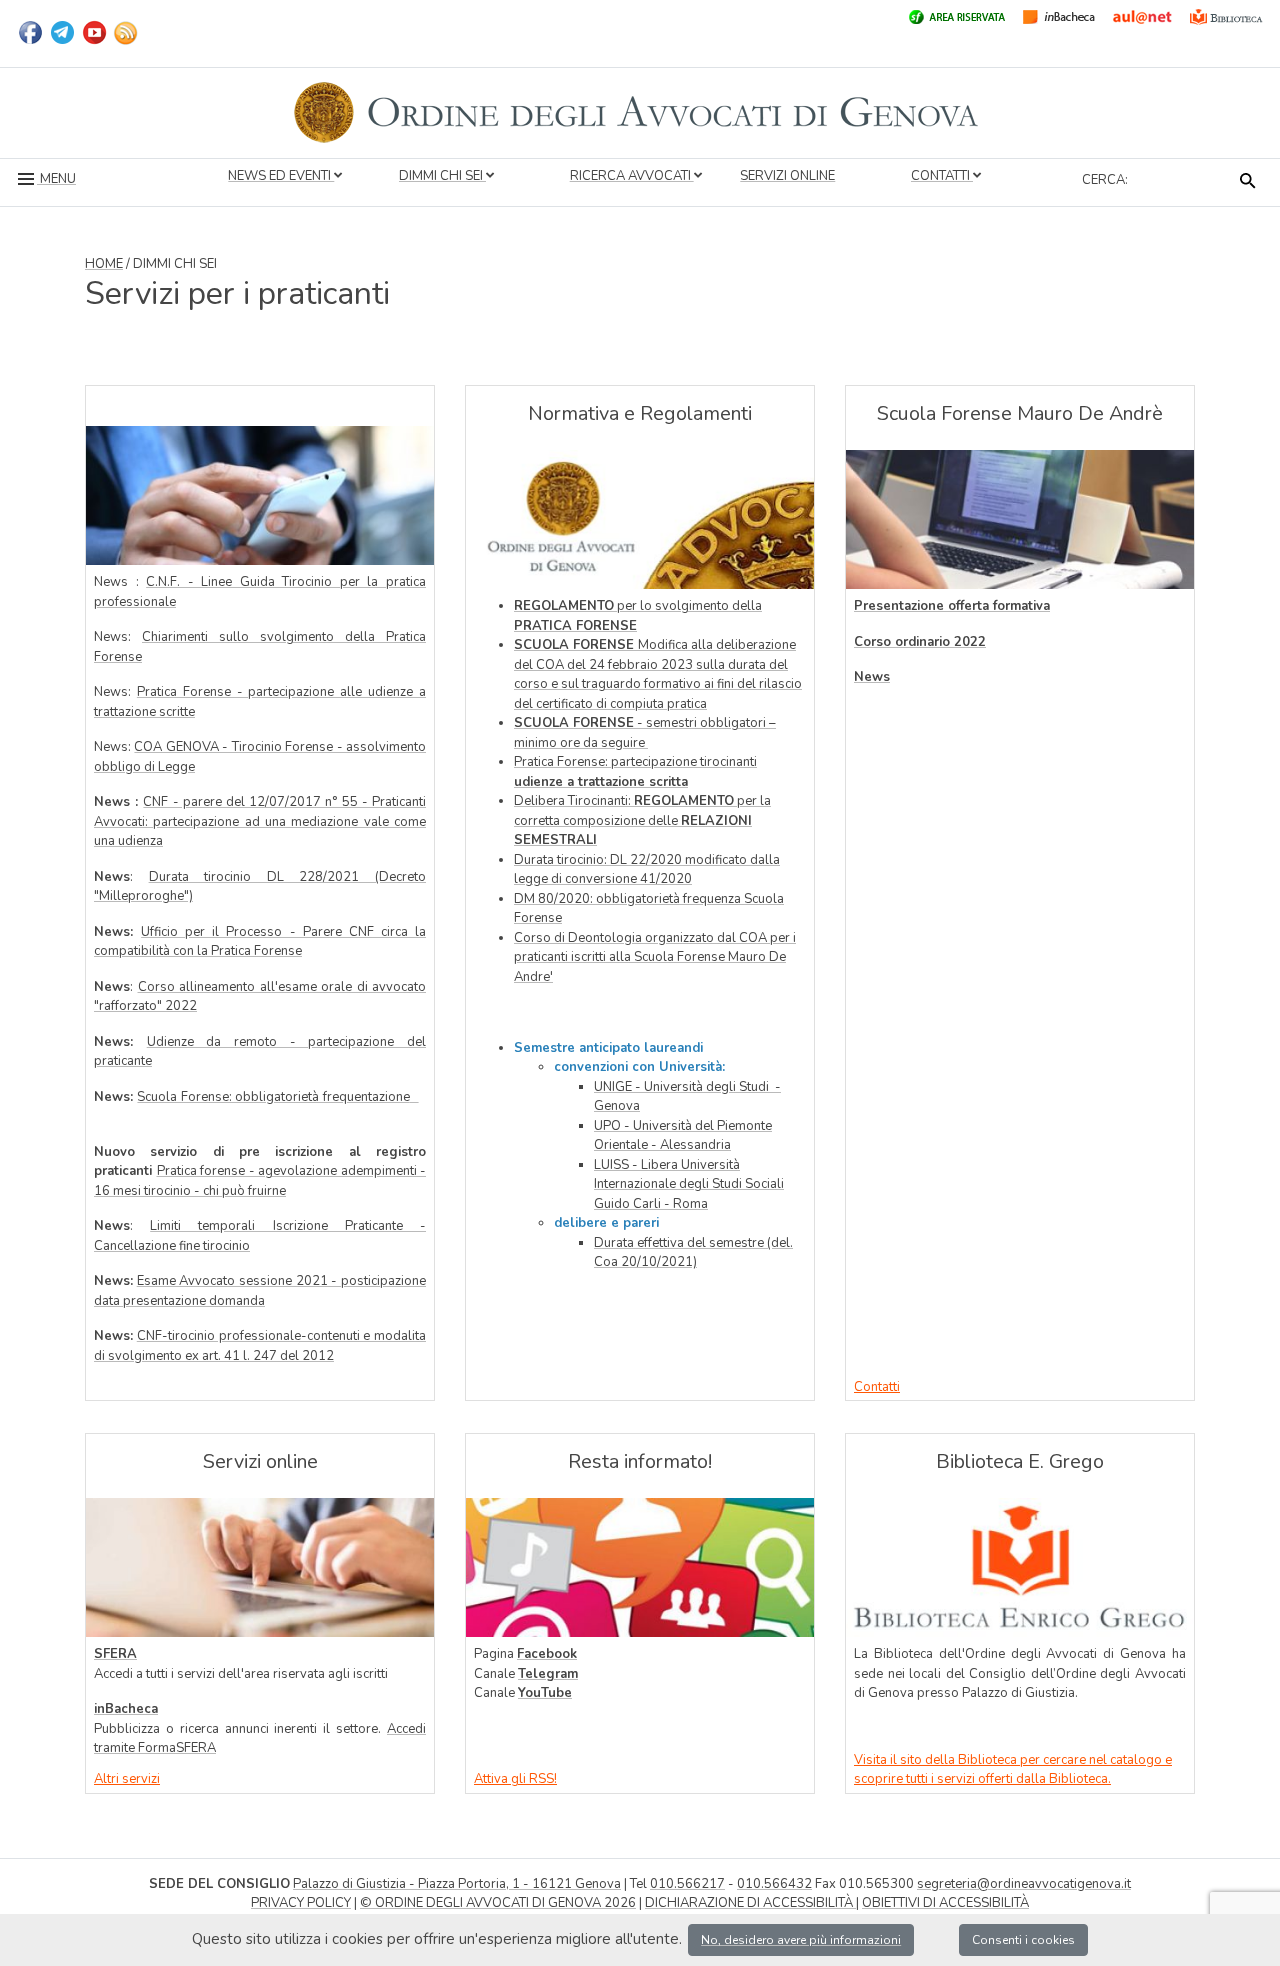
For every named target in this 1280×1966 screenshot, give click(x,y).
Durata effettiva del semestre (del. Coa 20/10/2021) (693, 1253)
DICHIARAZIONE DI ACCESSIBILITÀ (750, 1903)
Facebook (547, 1654)
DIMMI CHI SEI (442, 176)
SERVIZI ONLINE (787, 176)
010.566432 (774, 1884)
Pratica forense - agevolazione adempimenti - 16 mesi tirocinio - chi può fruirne (260, 1181)
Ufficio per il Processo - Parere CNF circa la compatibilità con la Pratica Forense (260, 942)
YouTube (545, 1693)
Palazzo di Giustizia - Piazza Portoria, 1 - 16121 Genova (457, 1884)
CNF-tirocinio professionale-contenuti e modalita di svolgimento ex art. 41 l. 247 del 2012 (260, 1346)
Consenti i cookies (1023, 1940)
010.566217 (687, 1884)
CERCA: (1105, 180)
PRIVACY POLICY (301, 1903)
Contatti (877, 1387)
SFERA (115, 1654)
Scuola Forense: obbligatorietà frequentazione (273, 1097)
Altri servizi (127, 1779)
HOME (104, 264)
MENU (56, 179)
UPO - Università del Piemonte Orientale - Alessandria (683, 1136)
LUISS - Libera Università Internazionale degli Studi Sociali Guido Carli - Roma (689, 1184)
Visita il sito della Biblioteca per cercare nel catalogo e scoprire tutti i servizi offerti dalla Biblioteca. (1013, 1770)
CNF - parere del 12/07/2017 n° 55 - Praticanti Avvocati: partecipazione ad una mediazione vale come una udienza (260, 821)
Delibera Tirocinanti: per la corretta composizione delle (642, 820)
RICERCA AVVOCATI (632, 176)
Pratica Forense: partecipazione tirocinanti (635, 772)
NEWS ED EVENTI (281, 176)
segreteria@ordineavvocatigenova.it (1024, 1884)
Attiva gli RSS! (515, 1779)
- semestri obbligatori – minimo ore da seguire (645, 733)
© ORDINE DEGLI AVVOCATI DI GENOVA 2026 (498, 1903)
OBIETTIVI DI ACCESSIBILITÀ (945, 1903)
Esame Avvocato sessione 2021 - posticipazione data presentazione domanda (260, 1291)
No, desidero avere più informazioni (801, 1940)
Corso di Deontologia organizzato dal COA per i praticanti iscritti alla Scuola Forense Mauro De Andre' (655, 957)
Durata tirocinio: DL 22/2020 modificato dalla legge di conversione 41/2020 (647, 870)
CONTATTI (942, 176)
